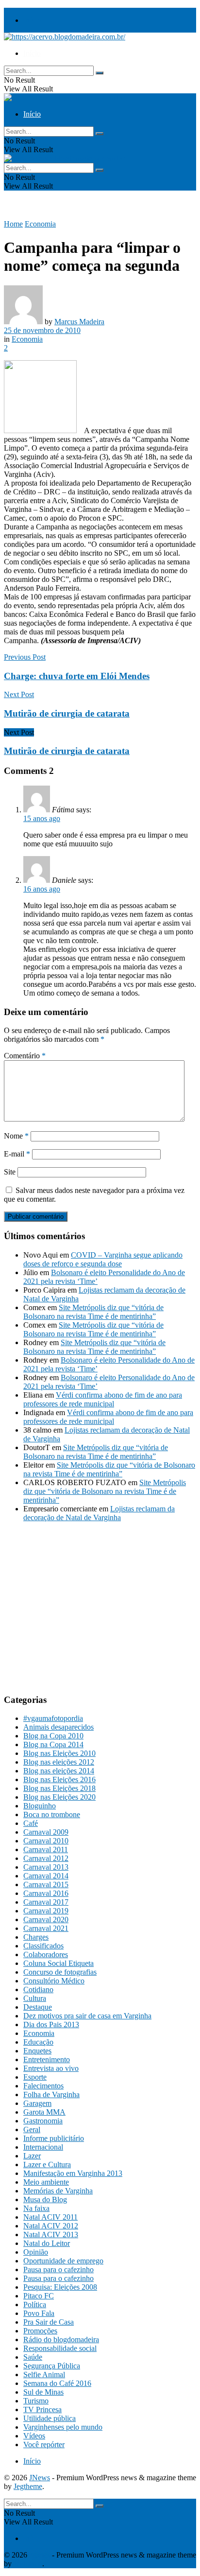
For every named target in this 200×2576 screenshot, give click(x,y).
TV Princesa (42, 2410)
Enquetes (37, 2051)
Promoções (40, 2331)
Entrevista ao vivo (51, 2068)
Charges (36, 1937)
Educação (38, 2042)
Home (13, 224)
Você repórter (44, 2445)
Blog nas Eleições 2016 (59, 1779)
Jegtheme (28, 2486)
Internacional (43, 2147)
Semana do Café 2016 (57, 2383)
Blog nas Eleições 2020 (59, 1797)
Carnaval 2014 (46, 1876)
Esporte (35, 2077)
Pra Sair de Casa (49, 2322)
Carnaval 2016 (46, 1893)
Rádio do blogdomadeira (61, 2339)
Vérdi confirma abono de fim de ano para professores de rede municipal (103, 1399)
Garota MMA (44, 2112)
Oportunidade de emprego (63, 2261)
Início (32, 20)
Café (31, 1823)
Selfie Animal (44, 2374)
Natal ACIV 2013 (51, 2234)
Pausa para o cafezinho (58, 2269)
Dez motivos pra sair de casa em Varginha (87, 2016)
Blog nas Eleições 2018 (59, 1788)
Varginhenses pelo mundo (63, 2427)
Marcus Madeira (79, 322)
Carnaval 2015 (46, 1884)
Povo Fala (39, 2313)
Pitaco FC (39, 2296)
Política (35, 2304)
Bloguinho (40, 1806)
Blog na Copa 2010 (53, 1736)
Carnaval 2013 (46, 1867)
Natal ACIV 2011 (50, 2217)
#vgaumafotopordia (53, 1718)
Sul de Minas (43, 2392)
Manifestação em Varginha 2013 (73, 2173)
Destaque (38, 2007)
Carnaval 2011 (46, 1849)
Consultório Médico (54, 1981)
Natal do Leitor (47, 2243)
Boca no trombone (52, 1814)
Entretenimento (47, 2059)
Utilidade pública (50, 2418)
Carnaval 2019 (46, 1911)
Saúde (33, 2357)
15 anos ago (42, 818)
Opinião (36, 2252)
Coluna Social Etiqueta (58, 1963)
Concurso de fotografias (60, 1972)
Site (10, 1172)
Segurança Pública (52, 2366)
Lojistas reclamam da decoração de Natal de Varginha (99, 1513)
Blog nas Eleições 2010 (59, 1753)
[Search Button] (100, 73)
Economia (40, 224)
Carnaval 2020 (46, 1919)
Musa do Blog (45, 2199)
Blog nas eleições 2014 (59, 1771)
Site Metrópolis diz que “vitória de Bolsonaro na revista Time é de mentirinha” (93, 1312)
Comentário (25, 1056)
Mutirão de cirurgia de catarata (67, 751)
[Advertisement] (85, 1615)
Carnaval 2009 (46, 1832)
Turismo (36, 2401)
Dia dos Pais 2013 (51, 2024)
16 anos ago (42, 889)
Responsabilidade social (60, 2348)
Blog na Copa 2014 (53, 1744)
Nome (16, 1136)
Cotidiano (38, 1989)
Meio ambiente (46, 2182)
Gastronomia (43, 2121)
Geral (32, 2129)
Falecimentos (43, 2086)
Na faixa (36, 2208)
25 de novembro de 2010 (42, 330)
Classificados (43, 1946)
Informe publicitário (54, 2138)
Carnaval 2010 (46, 1841)
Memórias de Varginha (58, 2191)
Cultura (35, 1998)
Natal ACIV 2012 (51, 2226)
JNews (40, 2478)
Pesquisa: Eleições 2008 (60, 2287)
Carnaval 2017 (46, 1902)
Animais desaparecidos (58, 1727)
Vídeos (34, 2436)
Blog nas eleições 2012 (59, 1762)
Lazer (32, 2156)
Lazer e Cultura (47, 2164)
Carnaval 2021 (46, 1928)
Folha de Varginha (51, 2094)
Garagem (37, 2103)
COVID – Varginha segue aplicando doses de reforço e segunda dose (103, 1259)
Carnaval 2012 (46, 1858)
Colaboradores (46, 1954)
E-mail (17, 1154)
